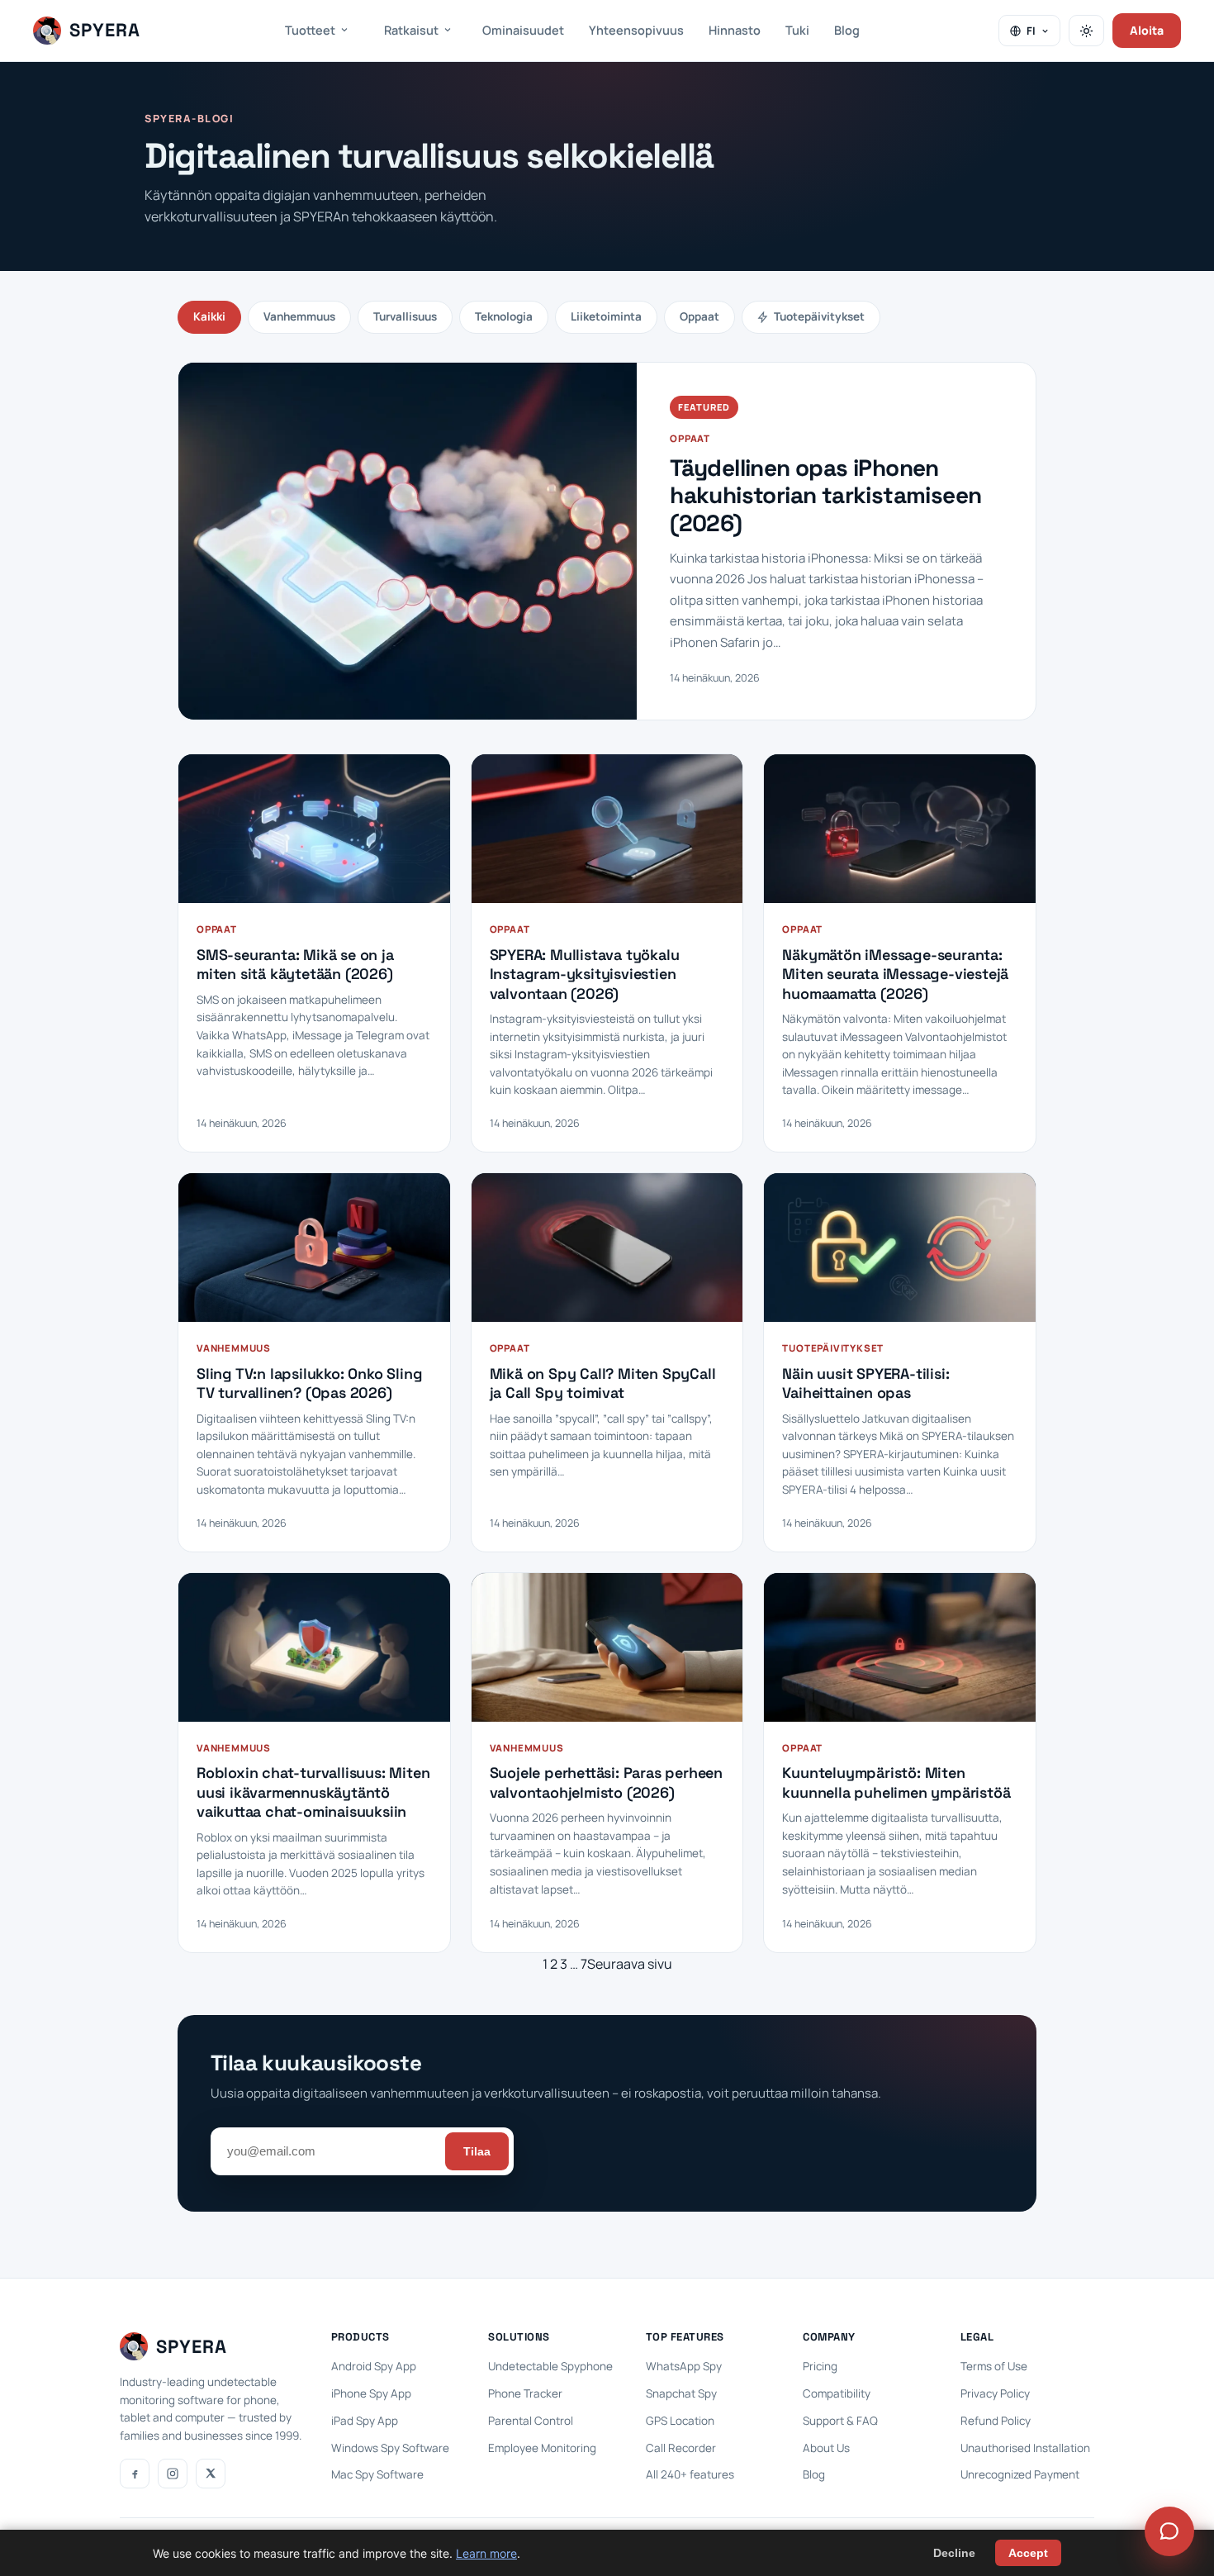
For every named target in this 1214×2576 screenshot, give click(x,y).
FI (1031, 31)
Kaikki (209, 316)
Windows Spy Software (390, 2448)
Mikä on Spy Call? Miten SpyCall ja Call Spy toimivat (603, 1383)
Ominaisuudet (523, 30)
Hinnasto (735, 30)
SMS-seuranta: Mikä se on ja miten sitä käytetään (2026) (295, 964)
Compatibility (837, 2393)
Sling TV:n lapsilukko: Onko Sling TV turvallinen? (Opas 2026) (309, 1383)
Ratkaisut (411, 30)
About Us (826, 2448)
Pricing (820, 2366)
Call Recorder (681, 2448)
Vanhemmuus (299, 316)
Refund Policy (996, 2421)
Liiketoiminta (606, 316)
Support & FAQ (840, 2421)
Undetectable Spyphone (550, 2366)
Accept (1028, 2553)
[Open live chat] (1169, 2531)
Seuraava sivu (630, 1964)
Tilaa (477, 2151)
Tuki (797, 30)
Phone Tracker (525, 2393)
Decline (954, 2553)
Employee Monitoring (542, 2448)
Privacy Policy (995, 2393)
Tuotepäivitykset (819, 316)
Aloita (1147, 30)
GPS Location (680, 2421)
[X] (211, 2474)
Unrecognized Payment (1020, 2474)
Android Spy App (374, 2366)
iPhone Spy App (371, 2393)
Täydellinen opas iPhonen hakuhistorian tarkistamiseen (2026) (825, 496)
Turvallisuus (405, 316)
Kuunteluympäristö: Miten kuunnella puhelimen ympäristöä (896, 1782)
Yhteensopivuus (636, 30)
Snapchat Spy (681, 2393)
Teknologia (504, 316)
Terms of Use (994, 2366)
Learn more (486, 2553)
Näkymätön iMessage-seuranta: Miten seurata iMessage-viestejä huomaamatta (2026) (895, 974)
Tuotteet (310, 30)
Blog (847, 30)
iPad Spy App (365, 2421)
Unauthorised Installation (1025, 2448)
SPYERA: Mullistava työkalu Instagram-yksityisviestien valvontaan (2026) (585, 974)
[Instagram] (173, 2474)
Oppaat (699, 316)
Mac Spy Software (377, 2474)
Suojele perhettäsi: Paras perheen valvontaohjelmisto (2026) (606, 1782)
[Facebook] (135, 2474)
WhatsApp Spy (684, 2366)
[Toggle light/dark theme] (1086, 31)
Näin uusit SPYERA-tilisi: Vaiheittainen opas (865, 1383)
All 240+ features (690, 2474)
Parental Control (531, 2421)
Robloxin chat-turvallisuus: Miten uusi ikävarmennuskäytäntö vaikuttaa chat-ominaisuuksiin (313, 1792)
